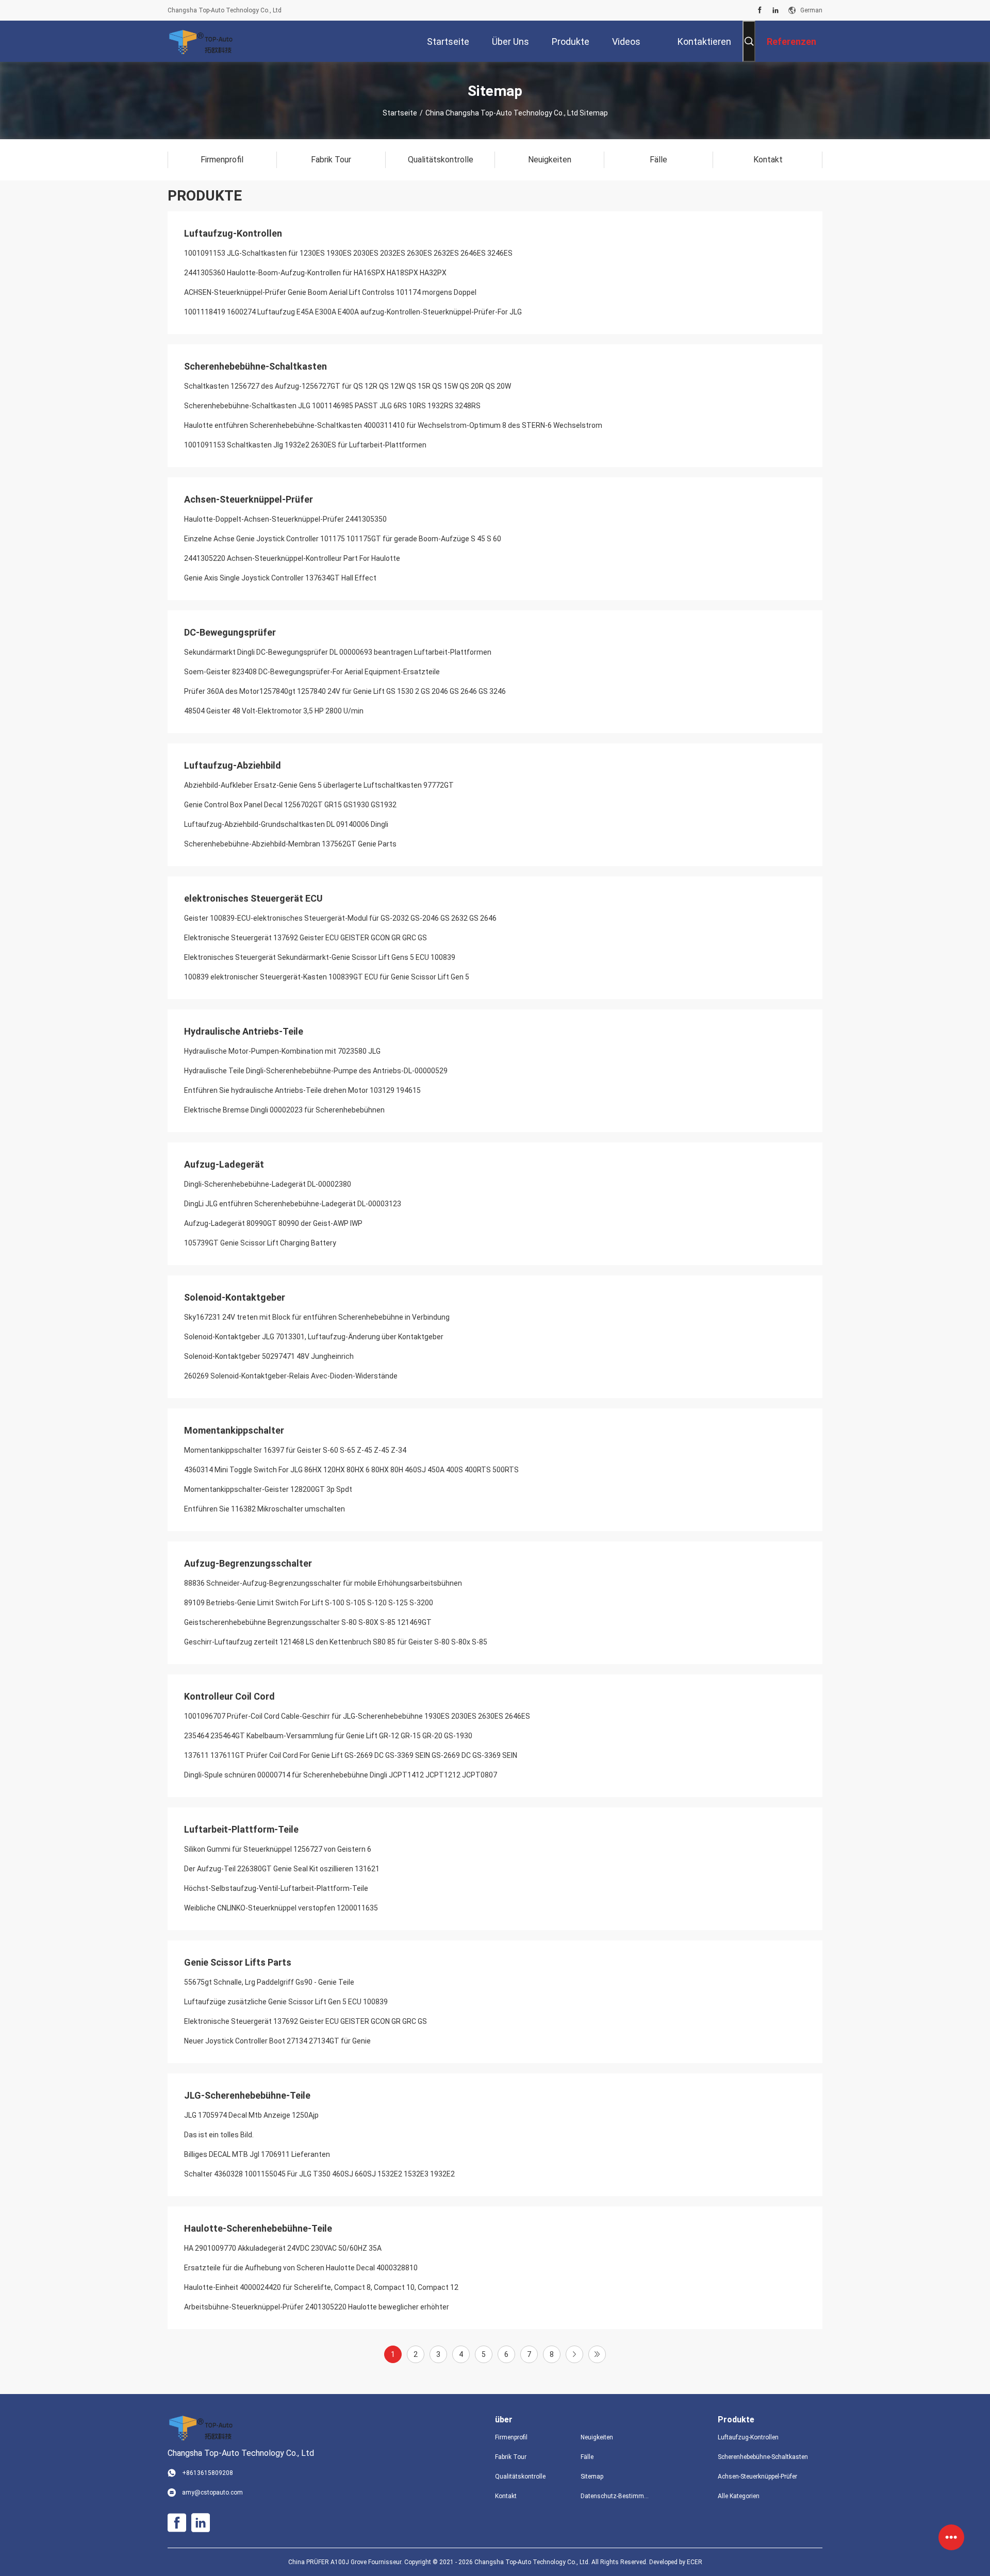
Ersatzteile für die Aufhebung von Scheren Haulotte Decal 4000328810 (301, 2268)
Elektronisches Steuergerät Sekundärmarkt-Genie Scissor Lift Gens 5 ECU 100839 (320, 957)
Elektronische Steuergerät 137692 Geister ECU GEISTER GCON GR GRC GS (306, 938)
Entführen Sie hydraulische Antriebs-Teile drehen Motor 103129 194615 (302, 1090)
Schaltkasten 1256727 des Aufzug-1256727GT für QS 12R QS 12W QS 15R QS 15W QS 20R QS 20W (348, 386)
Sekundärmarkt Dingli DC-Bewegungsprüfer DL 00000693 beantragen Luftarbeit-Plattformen (338, 652)
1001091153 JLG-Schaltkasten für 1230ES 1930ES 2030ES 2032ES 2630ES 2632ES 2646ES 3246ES (348, 253)
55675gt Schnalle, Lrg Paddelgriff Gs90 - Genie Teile (269, 1982)
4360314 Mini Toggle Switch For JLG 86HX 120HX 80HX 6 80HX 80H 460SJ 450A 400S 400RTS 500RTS (351, 1470)
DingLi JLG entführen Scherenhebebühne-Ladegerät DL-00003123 (293, 1204)
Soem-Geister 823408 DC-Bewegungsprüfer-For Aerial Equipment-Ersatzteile (312, 672)
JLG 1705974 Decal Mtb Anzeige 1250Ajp (251, 2115)
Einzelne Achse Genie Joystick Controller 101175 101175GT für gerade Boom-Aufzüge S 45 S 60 (343, 539)
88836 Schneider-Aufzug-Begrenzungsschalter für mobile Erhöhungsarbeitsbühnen (323, 1583)
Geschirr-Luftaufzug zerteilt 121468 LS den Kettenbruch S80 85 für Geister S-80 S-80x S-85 (336, 1642)
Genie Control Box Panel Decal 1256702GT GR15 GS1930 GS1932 (290, 805)
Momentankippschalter (234, 1430)
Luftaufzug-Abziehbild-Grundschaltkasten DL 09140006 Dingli (286, 824)
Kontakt (506, 2496)
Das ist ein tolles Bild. (219, 2135)
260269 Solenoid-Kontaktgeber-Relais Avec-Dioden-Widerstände (291, 1376)
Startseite (400, 113)
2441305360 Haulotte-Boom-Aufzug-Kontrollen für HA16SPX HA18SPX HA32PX (315, 273)
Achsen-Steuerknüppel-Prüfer (249, 499)
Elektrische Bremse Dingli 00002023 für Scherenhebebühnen (284, 1110)
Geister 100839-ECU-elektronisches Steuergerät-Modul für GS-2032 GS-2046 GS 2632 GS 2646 (340, 918)
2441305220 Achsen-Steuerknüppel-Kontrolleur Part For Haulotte (292, 558)
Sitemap (592, 2477)
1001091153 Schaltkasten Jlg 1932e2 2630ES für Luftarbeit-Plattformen (305, 445)
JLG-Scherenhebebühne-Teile (247, 2095)
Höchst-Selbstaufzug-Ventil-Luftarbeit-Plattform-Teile (276, 1888)
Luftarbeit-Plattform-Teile (241, 1829)
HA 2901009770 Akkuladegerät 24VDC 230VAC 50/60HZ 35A (283, 2248)
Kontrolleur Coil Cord (229, 1696)
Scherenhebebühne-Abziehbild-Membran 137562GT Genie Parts (290, 844)
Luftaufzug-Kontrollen (233, 233)
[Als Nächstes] (574, 2354)
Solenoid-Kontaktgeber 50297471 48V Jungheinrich (269, 1356)
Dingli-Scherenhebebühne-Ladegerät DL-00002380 (268, 1184)
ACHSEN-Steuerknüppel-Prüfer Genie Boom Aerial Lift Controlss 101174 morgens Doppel (330, 292)
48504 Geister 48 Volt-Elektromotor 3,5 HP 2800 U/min (274, 711)
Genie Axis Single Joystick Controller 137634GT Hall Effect (280, 578)
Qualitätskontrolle (520, 2477)
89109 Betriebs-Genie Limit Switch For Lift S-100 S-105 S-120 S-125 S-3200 (309, 1603)
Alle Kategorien (739, 2496)
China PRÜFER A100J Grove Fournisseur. (346, 2562)
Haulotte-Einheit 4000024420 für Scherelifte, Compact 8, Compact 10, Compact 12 (321, 2287)
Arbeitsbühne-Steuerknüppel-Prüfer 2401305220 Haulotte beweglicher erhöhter (317, 2307)
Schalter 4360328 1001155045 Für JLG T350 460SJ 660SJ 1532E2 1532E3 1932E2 (319, 2174)
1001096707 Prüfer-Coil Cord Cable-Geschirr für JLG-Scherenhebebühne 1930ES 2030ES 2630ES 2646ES (357, 1716)
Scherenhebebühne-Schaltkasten (255, 366)
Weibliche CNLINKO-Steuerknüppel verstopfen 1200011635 (281, 1908)
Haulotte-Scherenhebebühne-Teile (258, 2228)
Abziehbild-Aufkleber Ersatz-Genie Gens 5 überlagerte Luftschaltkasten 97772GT (319, 785)
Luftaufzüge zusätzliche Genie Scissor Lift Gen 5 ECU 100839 (286, 2002)
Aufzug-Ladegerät (224, 1164)
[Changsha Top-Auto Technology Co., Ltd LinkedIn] (775, 10)
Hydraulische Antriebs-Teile (244, 1031)
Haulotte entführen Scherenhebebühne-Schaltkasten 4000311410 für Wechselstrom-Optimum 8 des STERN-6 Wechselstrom (393, 425)
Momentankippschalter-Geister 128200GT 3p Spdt (268, 1489)
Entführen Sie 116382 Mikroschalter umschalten (265, 1509)
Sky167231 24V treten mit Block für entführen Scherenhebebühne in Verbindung (317, 1317)
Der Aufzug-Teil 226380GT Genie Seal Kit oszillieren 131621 (282, 1869)
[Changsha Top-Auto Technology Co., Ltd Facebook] (760, 10)
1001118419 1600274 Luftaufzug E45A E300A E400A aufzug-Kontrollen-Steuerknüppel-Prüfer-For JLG (353, 312)
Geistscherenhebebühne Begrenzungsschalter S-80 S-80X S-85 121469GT (308, 1622)
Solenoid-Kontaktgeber (235, 1297)
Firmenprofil (511, 2437)
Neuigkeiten (597, 2437)
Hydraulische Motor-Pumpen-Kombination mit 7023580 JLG (282, 1051)
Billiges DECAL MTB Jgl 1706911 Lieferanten (257, 2154)
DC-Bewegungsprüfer (230, 632)
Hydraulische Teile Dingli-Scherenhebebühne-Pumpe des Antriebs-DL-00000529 (316, 1071)
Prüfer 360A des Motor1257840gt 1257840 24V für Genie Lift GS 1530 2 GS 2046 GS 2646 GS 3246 (345, 691)
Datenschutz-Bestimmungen (615, 2496)
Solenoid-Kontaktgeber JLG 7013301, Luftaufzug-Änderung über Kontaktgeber (314, 1337)
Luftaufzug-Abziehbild (233, 765)
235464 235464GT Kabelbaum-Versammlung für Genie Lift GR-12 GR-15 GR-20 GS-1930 (328, 1736)
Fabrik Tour (511, 2457)
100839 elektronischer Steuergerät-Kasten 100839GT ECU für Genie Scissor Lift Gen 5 (327, 977)
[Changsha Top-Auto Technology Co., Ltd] (201, 41)
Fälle (587, 2457)
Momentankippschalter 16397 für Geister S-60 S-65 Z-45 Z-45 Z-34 (295, 1450)
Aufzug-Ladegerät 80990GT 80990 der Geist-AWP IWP (273, 1223)
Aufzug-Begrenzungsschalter (248, 1563)
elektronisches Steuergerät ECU (253, 898)
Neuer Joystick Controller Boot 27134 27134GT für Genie (277, 2041)
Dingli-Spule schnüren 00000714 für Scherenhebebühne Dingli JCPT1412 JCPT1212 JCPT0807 (341, 1775)
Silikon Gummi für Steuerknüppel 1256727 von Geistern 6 (278, 1849)
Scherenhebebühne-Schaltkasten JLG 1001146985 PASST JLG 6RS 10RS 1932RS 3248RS (332, 406)
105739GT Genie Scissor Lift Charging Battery (260, 1243)
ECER (695, 2562)
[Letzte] (597, 2354)
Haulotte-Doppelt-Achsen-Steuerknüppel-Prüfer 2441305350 (285, 519)
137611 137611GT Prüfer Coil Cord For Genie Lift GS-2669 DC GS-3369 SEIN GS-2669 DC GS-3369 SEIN (351, 1755)
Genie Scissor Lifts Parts (238, 1962)
